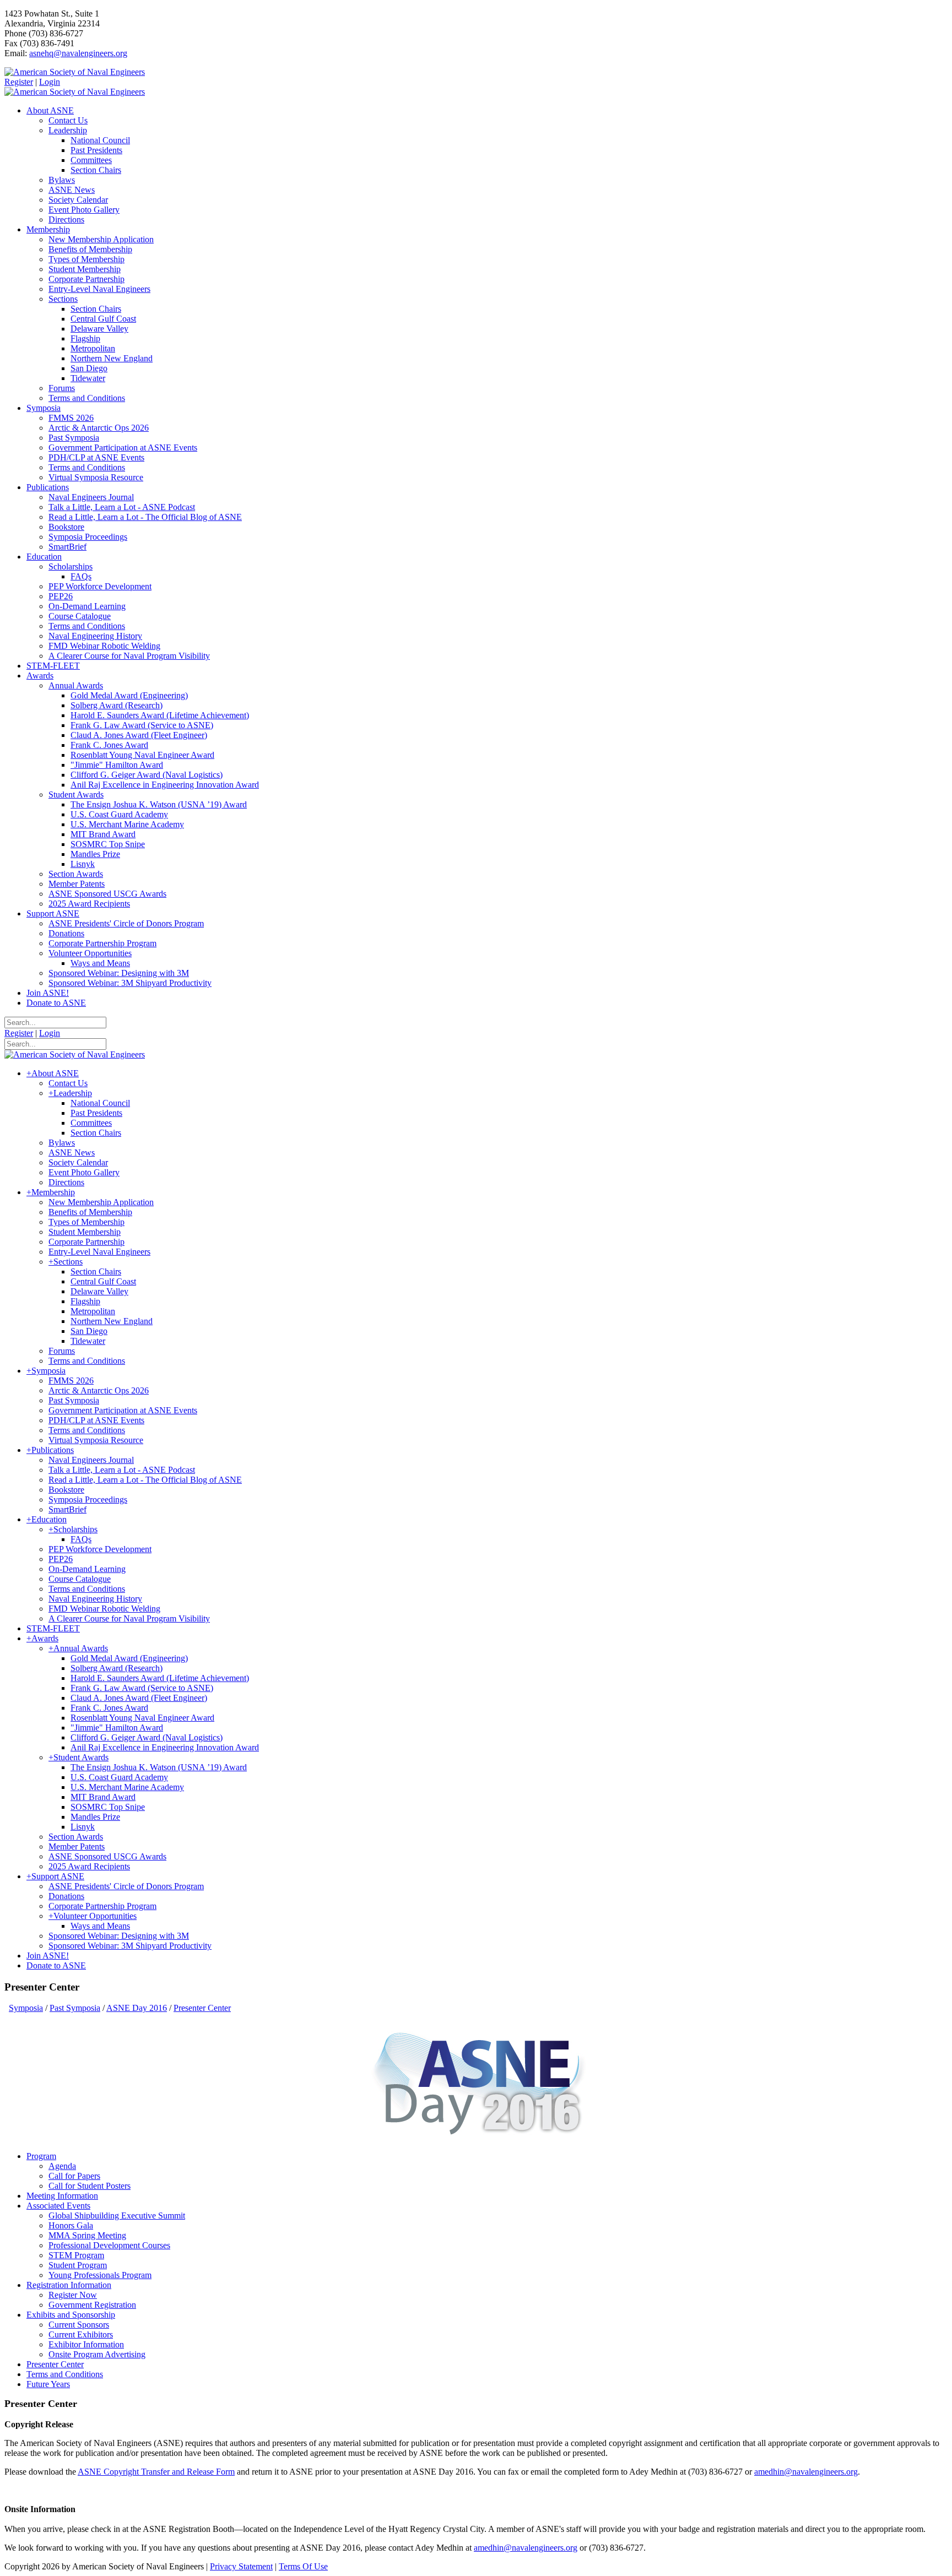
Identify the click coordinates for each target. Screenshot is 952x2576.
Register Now (73, 2295)
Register (19, 82)
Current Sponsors (79, 2325)
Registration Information (69, 2285)
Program (41, 2156)
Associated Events (58, 2206)
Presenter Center (55, 2364)
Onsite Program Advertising (97, 2354)
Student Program (78, 2265)
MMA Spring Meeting (87, 2235)
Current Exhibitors (81, 2334)
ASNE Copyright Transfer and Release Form (156, 2472)
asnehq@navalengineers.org (78, 53)
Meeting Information (62, 2196)
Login (50, 82)
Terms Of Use (303, 2566)
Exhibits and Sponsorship (71, 2315)
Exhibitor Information (86, 2344)
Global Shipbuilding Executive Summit (117, 2216)
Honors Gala (71, 2225)
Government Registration (92, 2305)
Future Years (48, 2384)
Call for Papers (74, 2176)
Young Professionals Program (100, 2275)
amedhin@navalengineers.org (806, 2472)
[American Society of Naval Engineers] (75, 72)
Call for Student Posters (90, 2186)
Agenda (62, 2166)
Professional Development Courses (109, 2245)
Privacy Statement (241, 2566)
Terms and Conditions (65, 2374)
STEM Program (76, 2255)
